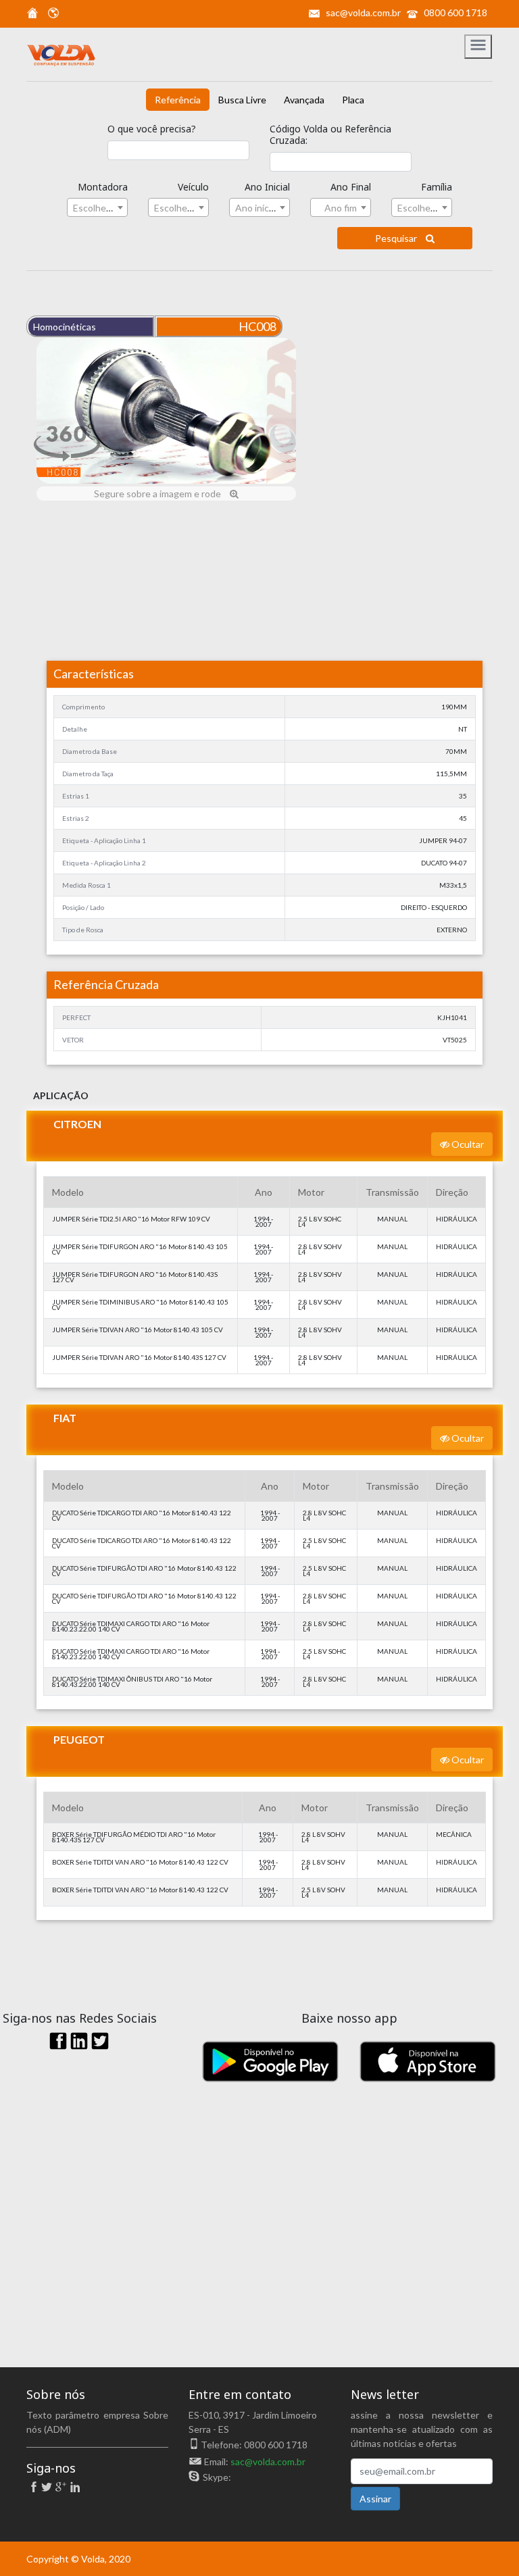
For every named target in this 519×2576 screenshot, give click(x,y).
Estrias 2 (76, 818)
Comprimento (83, 707)
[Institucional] (32, 15)
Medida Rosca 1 (86, 885)
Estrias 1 (76, 796)
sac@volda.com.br (363, 12)
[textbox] (97, 208)
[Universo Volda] (50, 15)
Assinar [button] (375, 2499)
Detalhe (75, 729)
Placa (353, 100)
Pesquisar (397, 238)
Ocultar (467, 1144)
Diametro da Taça (88, 774)
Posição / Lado (83, 907)
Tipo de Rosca (83, 930)
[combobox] (97, 207)
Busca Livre (242, 100)
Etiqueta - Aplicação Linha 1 (104, 840)
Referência (178, 100)
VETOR (73, 1040)
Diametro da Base (90, 751)
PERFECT (76, 1017)
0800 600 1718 (455, 12)
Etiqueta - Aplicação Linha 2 (104, 863)
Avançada (304, 100)
